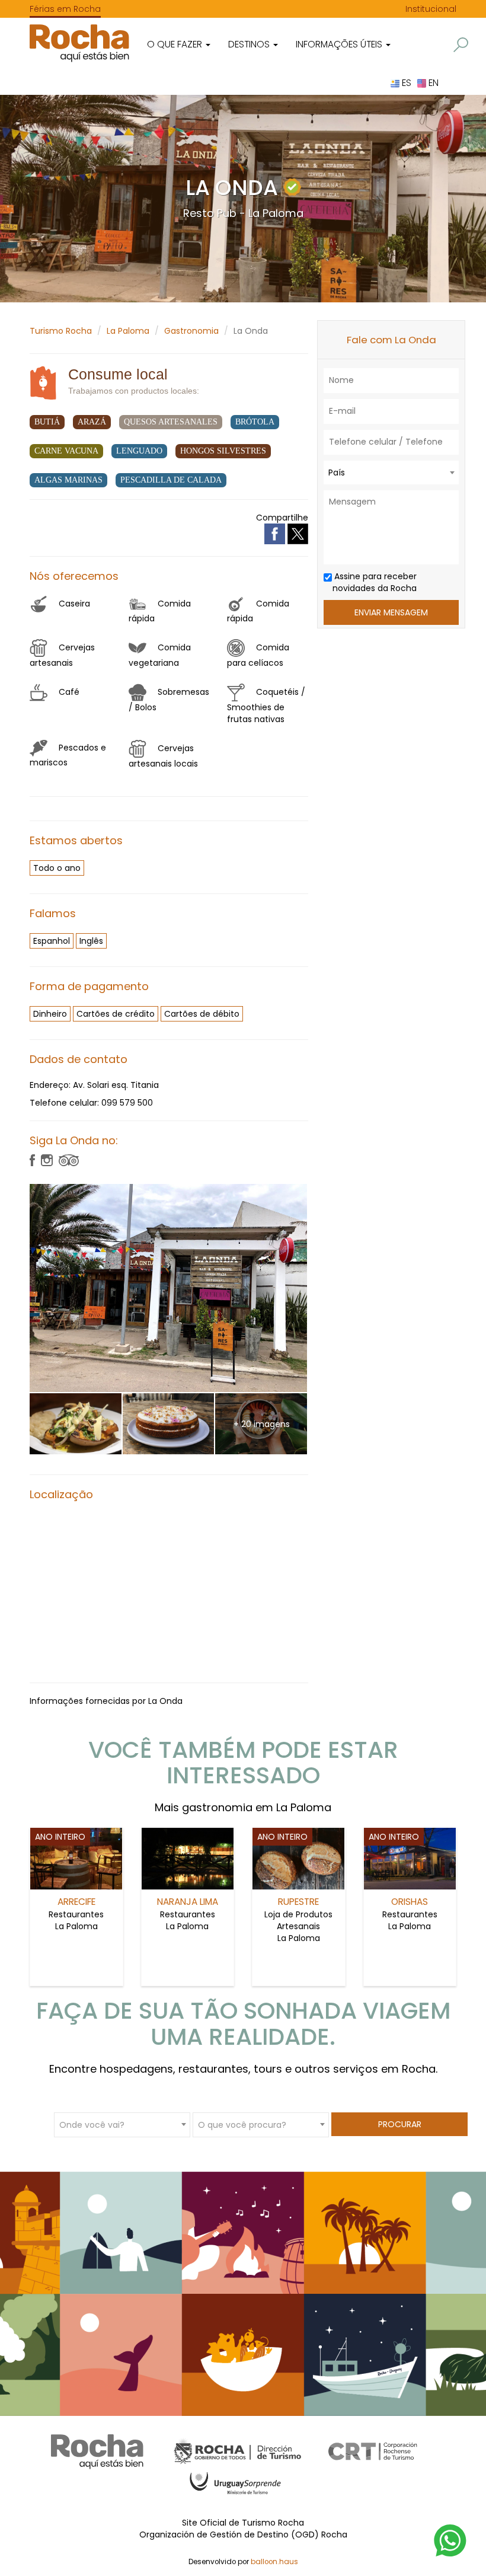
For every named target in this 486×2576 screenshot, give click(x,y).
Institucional (431, 9)
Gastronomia (191, 331)
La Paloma (128, 331)
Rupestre (298, 1902)
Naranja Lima (188, 1902)
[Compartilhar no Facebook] (276, 533)
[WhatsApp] (450, 2540)
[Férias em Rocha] (79, 43)
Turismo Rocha (61, 331)
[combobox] (391, 473)
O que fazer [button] (176, 44)
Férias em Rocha (65, 9)
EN (432, 83)
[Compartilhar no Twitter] (298, 533)
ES (405, 83)
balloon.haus (274, 2562)
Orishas (410, 1902)
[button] (461, 45)
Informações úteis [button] (340, 44)
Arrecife (76, 1902)
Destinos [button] (250, 44)
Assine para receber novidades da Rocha (374, 582)
